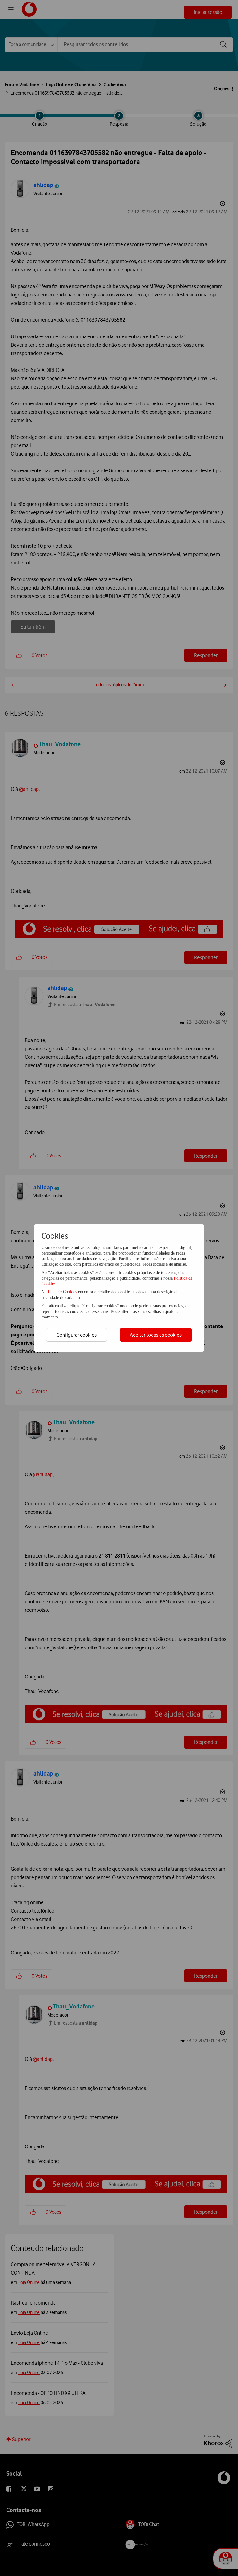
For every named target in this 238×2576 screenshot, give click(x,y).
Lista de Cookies (63, 1292)
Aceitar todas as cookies (156, 1335)
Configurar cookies (77, 1335)
